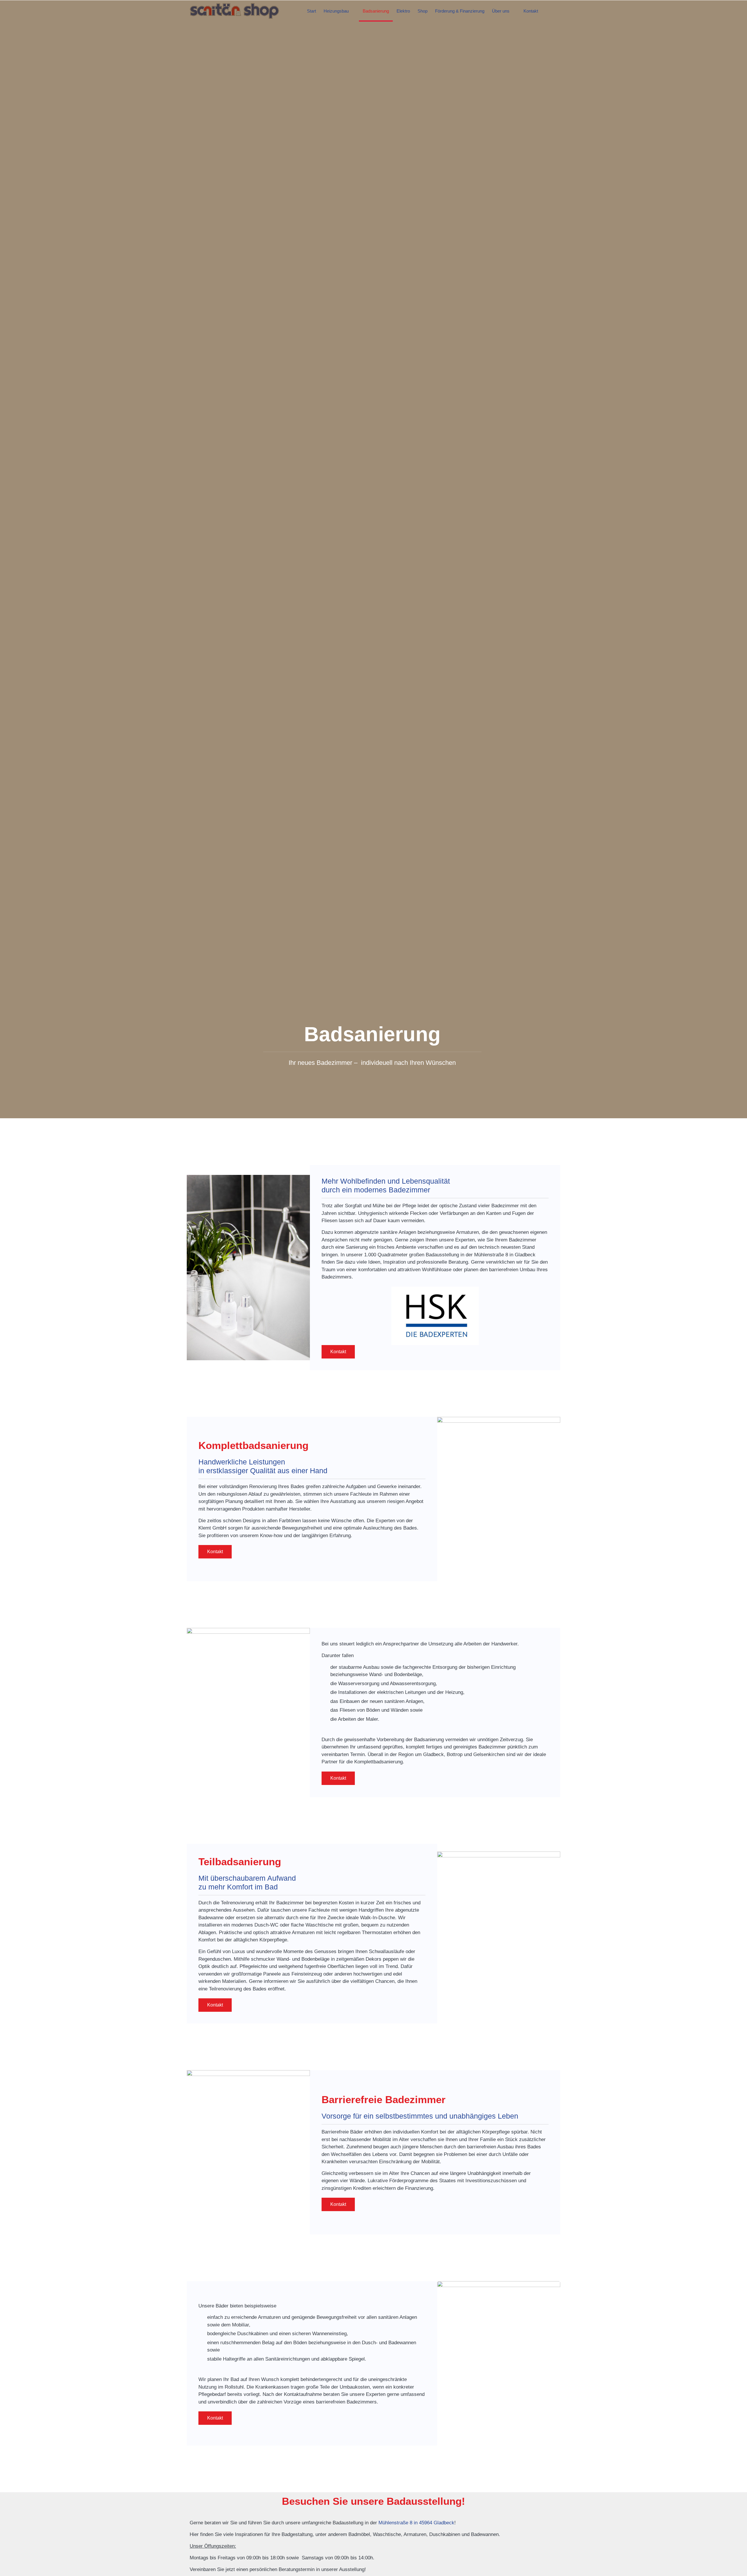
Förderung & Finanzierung (460, 11)
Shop (423, 11)
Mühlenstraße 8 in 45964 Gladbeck (416, 2523)
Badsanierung (376, 11)
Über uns (501, 11)
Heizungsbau (336, 11)
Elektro (403, 11)
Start (311, 11)
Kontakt (531, 11)
